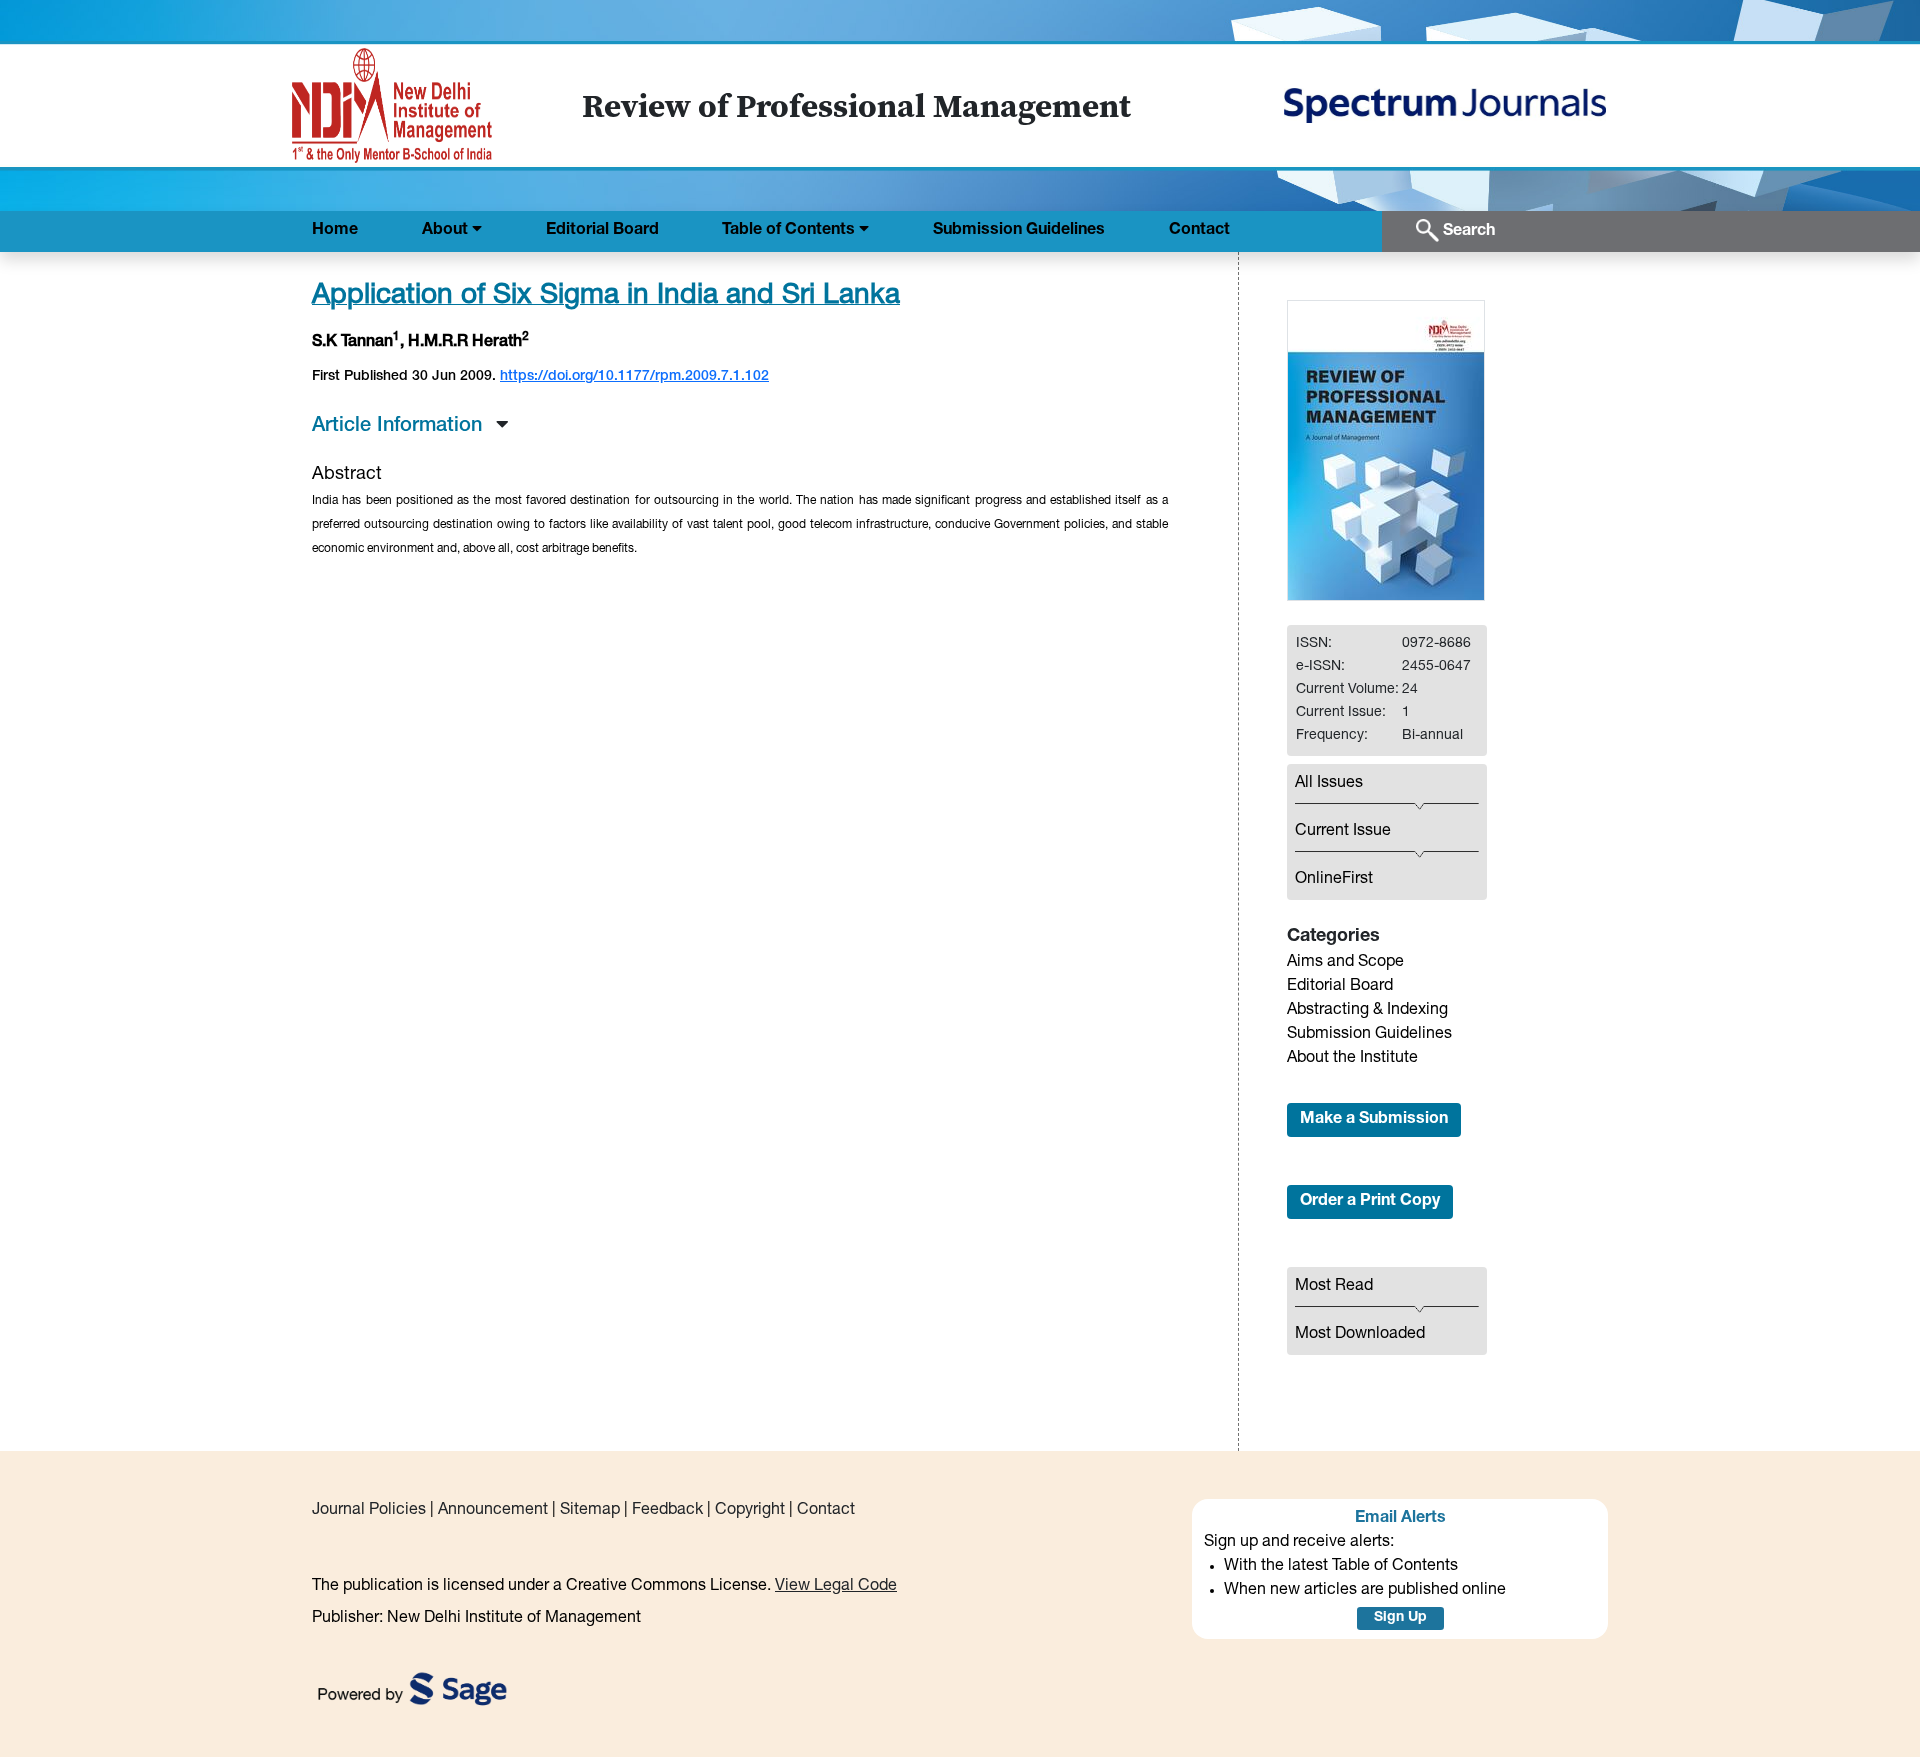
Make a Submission (1374, 1120)
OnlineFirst (1334, 880)
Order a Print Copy (1370, 1202)
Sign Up (1400, 1618)
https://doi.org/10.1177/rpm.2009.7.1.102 (634, 377)
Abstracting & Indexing (1367, 1011)
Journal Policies (369, 1511)
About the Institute (1352, 1059)
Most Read (1334, 1287)
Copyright (750, 1511)
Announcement (493, 1511)
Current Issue (1343, 832)
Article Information (400, 427)
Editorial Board (602, 231)
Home (335, 231)
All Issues (1329, 784)
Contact (1199, 231)
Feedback (667, 1511)
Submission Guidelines (1019, 231)
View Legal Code (836, 1587)
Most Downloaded (1360, 1335)
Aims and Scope (1345, 963)
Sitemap (590, 1511)
